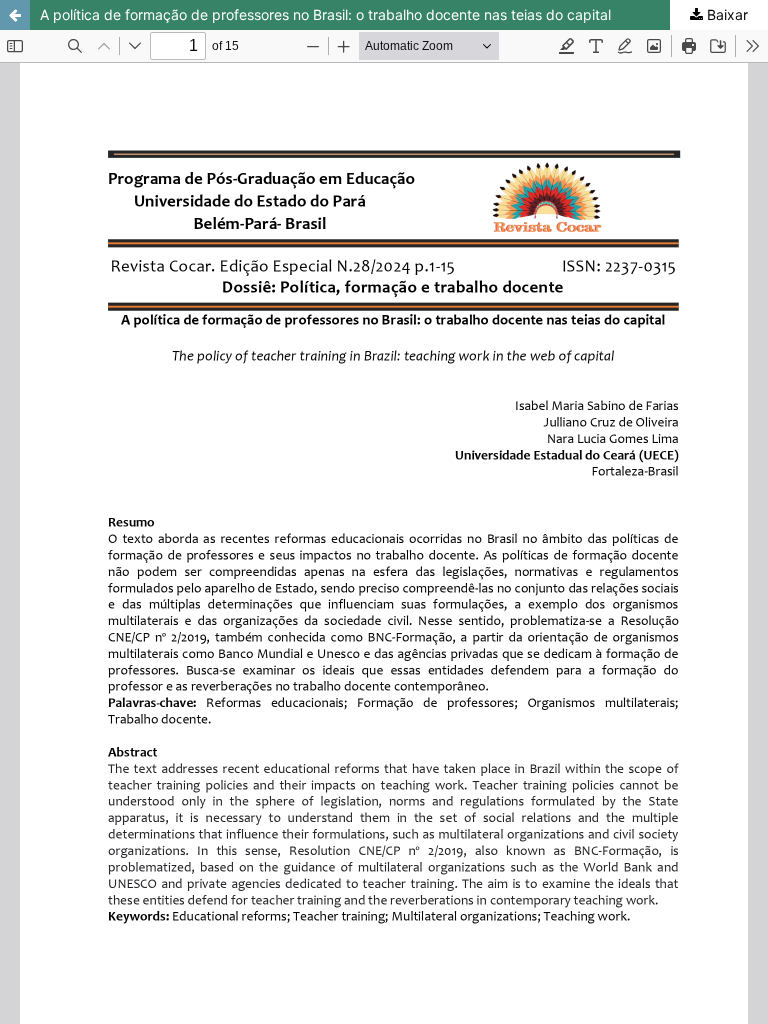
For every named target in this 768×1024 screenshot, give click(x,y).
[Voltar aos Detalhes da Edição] (15, 15)
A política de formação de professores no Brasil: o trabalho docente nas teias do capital (325, 14)
